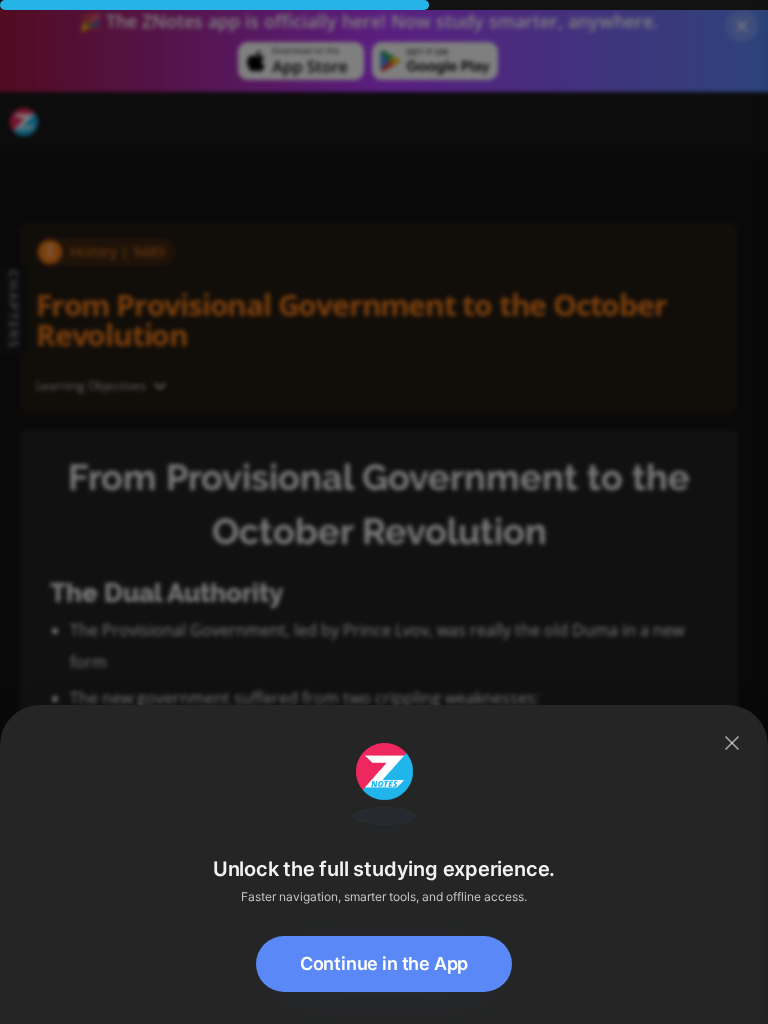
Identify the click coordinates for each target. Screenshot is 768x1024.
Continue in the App (384, 963)
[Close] (732, 743)
